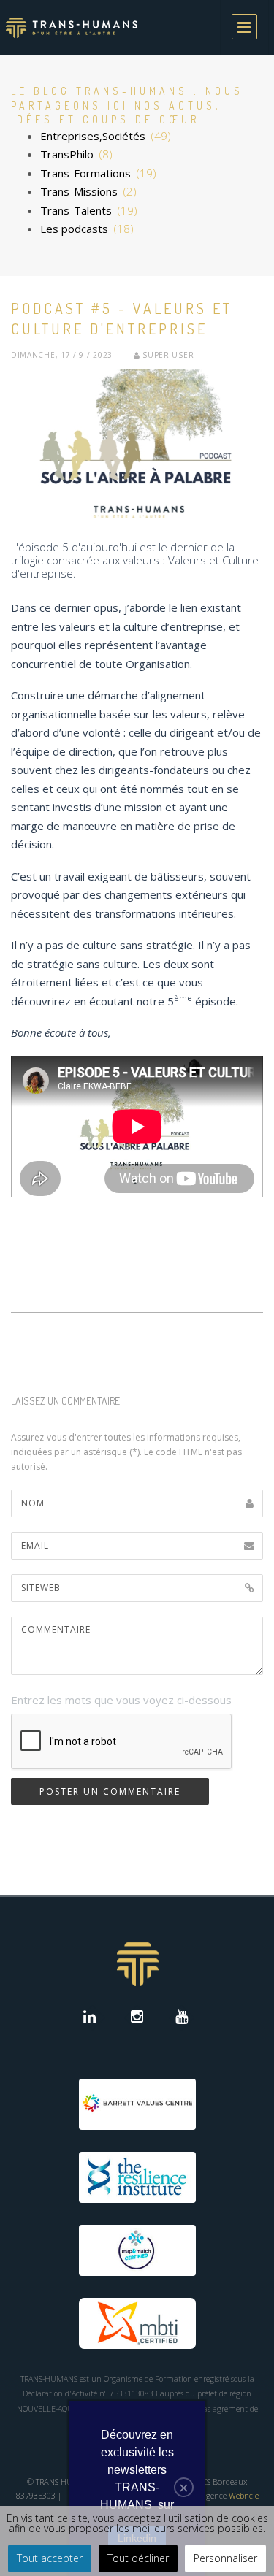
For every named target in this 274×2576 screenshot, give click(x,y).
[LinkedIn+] (92, 2018)
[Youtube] (182, 2018)
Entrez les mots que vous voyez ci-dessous (121, 1700)
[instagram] (137, 2018)
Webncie (244, 2495)
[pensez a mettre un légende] (137, 444)
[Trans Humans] (72, 27)
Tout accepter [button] (50, 2558)
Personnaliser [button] (225, 2558)
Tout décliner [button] (138, 2558)
